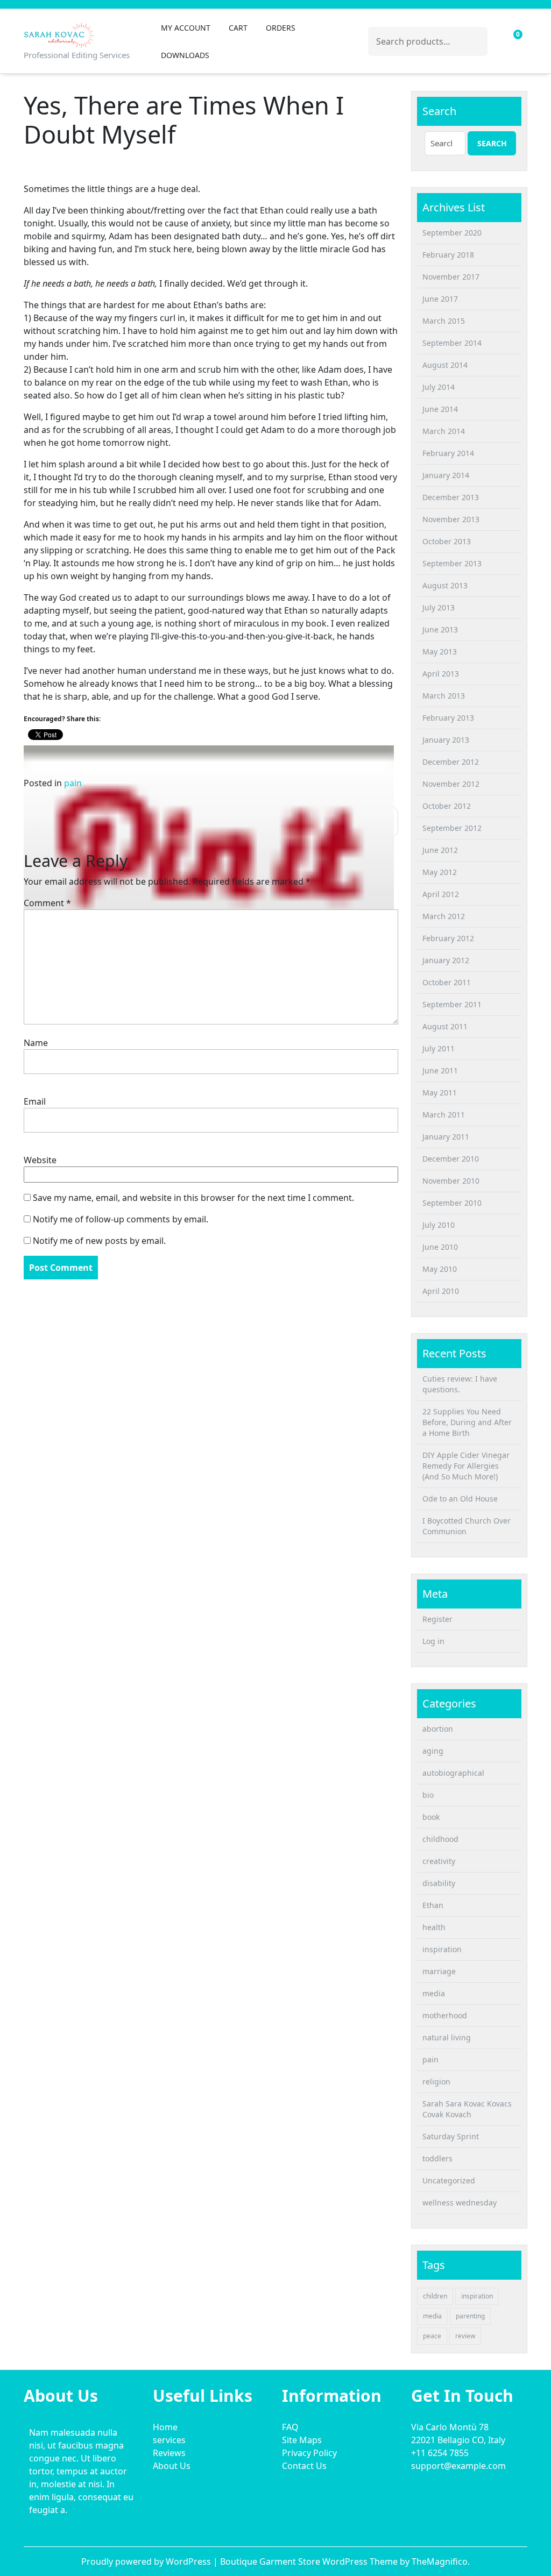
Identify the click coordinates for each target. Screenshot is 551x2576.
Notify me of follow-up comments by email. (121, 1219)
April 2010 (441, 1291)
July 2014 (439, 387)
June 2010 (440, 1247)
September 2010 (452, 1203)
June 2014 (440, 409)
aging (433, 1751)
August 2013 (445, 585)
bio (428, 1795)
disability (439, 1883)
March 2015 (444, 321)
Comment (47, 903)
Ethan (433, 1905)
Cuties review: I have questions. (460, 1384)
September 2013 (452, 563)
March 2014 (444, 431)
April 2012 (441, 894)
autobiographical (453, 1773)
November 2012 (451, 784)
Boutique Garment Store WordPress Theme (310, 2561)
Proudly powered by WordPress (147, 2561)
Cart (238, 28)
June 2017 (440, 299)
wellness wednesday (460, 2203)
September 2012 (452, 828)
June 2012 (440, 850)
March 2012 (444, 916)
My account (186, 28)
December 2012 (451, 762)
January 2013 (446, 740)
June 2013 (440, 629)
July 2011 (439, 1048)
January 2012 (446, 960)
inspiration (442, 1949)
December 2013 (451, 497)
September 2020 (452, 233)
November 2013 (451, 519)
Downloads (185, 55)
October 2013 (447, 541)
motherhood (445, 2015)
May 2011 (440, 1093)
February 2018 (448, 255)
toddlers (437, 2158)
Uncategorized (449, 2180)
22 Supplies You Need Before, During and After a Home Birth (467, 1422)
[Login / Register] (497, 41)
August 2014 (445, 365)
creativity (439, 1861)
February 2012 (448, 938)
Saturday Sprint (451, 2136)
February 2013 (448, 718)
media (434, 1993)
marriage (439, 1971)
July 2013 (439, 607)
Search (474, 39)
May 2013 (440, 652)
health (434, 1927)
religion (436, 2082)
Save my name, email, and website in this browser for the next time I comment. (193, 1198)
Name (36, 1043)
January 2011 (446, 1137)
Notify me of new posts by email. (99, 1241)
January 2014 (446, 475)
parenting (470, 2316)
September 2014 (452, 343)
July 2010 (439, 1225)
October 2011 (447, 982)
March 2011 (444, 1115)
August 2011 (445, 1026)
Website (40, 1160)
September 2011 (452, 1004)
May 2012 (440, 872)
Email (35, 1101)
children (435, 2296)
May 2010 (440, 1269)
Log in (433, 1641)
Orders (281, 28)
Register (437, 1619)
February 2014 (448, 453)
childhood (440, 1839)
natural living (447, 2037)
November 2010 (451, 1181)
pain (73, 783)
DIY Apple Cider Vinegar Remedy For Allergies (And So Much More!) (466, 1466)
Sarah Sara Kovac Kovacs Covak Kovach (467, 2109)
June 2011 (440, 1070)
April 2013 (441, 674)
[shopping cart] (510, 41)
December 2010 (451, 1159)
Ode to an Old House (460, 1499)
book (431, 1817)
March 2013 (444, 696)
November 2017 (451, 277)
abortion (438, 1729)
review (465, 2336)
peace (432, 2336)
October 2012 (447, 806)
